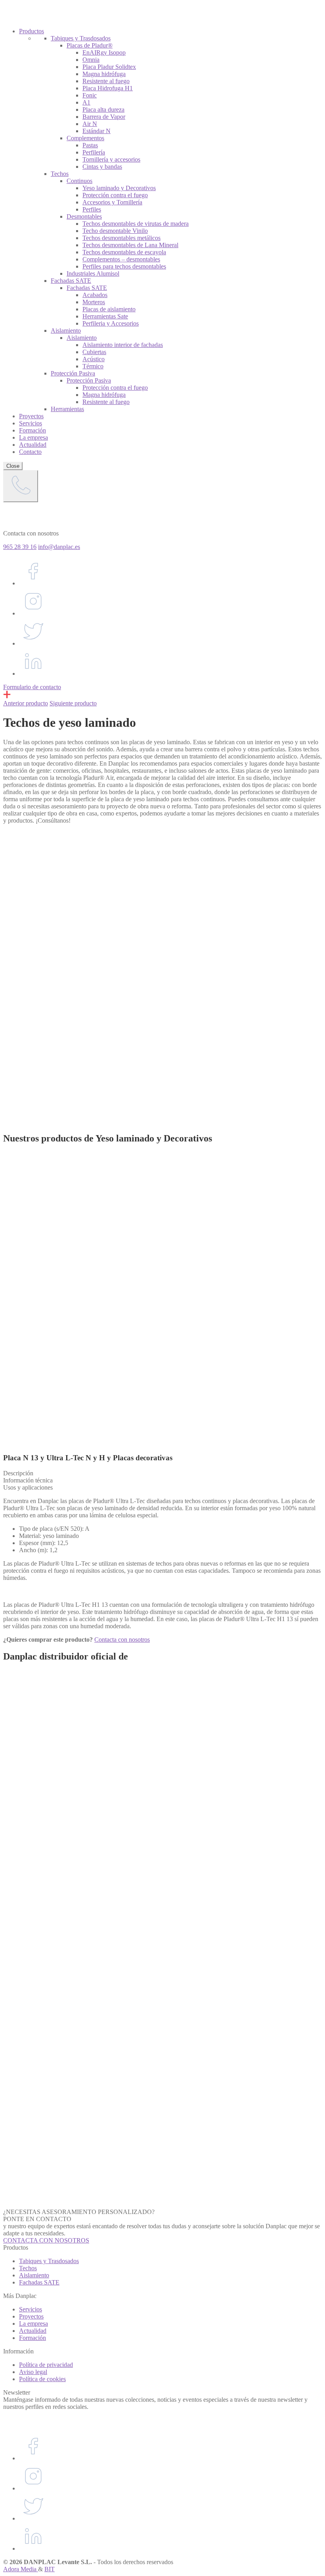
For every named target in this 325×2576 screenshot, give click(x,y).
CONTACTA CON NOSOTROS (46, 2240)
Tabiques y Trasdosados (49, 2261)
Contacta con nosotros (122, 1640)
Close (13, 466)
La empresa (33, 2324)
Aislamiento (34, 2275)
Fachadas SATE (39, 2282)
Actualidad (33, 2331)
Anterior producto (26, 703)
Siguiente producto (73, 703)
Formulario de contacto (32, 687)
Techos (28, 2268)
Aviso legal (33, 2372)
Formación (32, 2338)
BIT (50, 2569)
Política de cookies (42, 2379)
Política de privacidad (46, 2365)
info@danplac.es (59, 547)
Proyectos (31, 2316)
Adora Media (21, 2569)
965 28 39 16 (20, 547)
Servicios (31, 2309)
